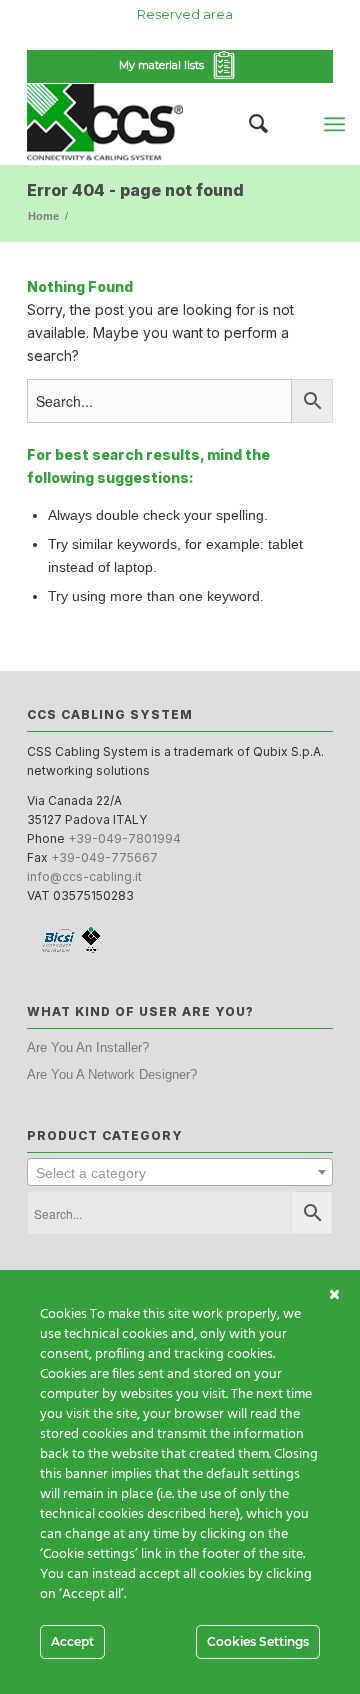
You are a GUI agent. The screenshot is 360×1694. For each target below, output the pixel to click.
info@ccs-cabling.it (84, 876)
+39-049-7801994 (124, 838)
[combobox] (180, 1172)
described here (191, 1514)
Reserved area (185, 14)
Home (43, 216)
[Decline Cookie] (334, 1295)
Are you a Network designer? (112, 1074)
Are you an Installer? (88, 1047)
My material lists (164, 65)
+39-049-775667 (104, 857)
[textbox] (180, 1173)
